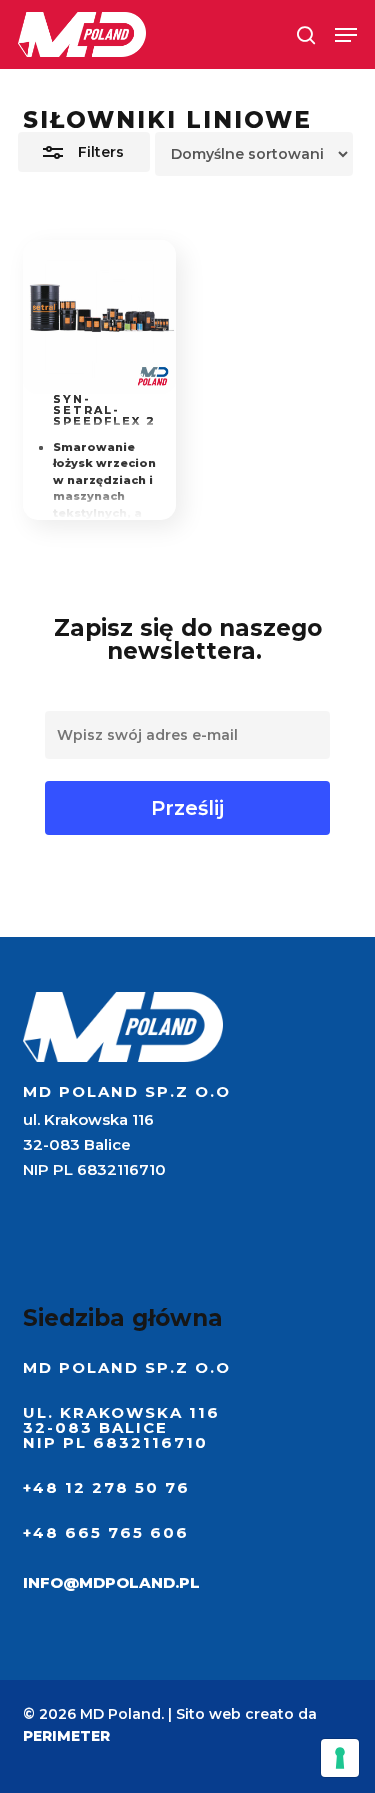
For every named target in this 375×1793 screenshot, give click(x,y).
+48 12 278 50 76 (106, 1487)
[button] (346, 35)
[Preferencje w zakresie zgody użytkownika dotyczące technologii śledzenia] (340, 1758)
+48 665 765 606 (106, 1532)
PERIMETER (66, 1736)
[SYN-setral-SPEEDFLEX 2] (100, 317)
